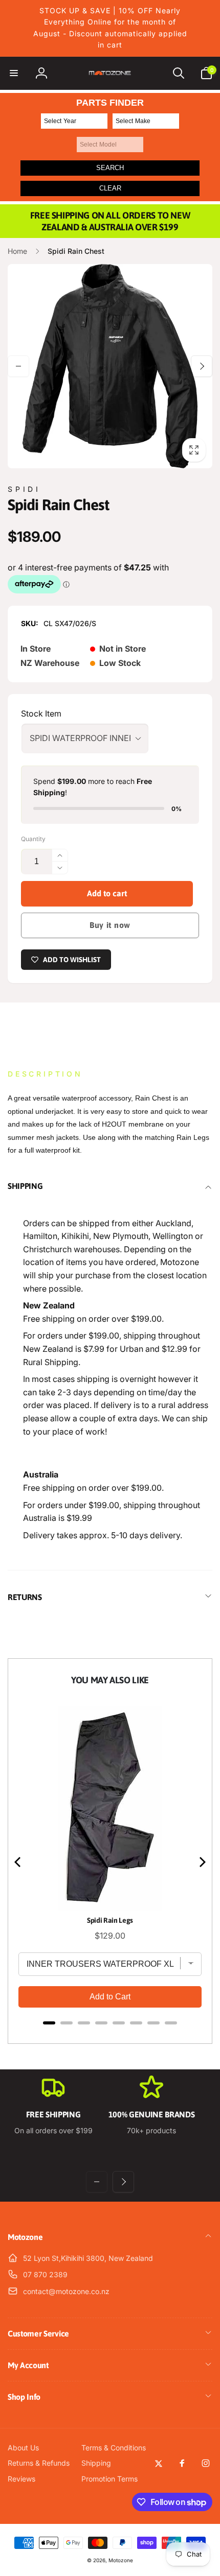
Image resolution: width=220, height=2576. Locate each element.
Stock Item (41, 713)
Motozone (121, 2560)
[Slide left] (18, 366)
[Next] (202, 1862)
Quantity (33, 839)
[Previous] (18, 1862)
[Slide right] (202, 366)
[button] (14, 73)
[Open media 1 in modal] (110, 366)
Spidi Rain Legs (110, 1920)
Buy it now (110, 925)
